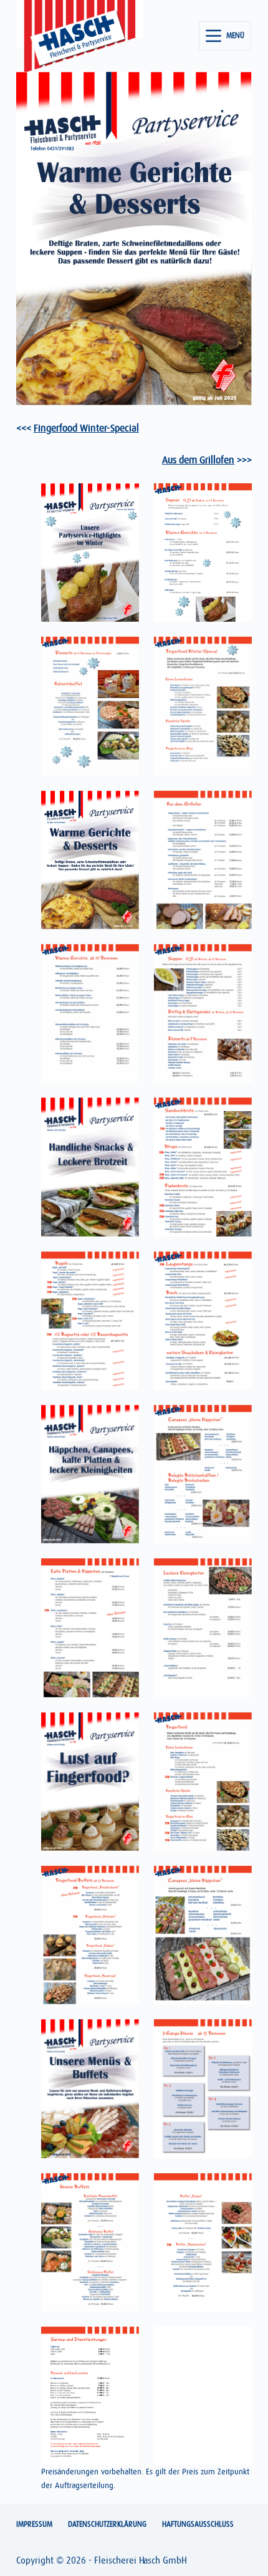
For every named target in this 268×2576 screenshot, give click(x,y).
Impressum (34, 2524)
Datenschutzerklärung (107, 2524)
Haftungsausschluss (198, 2524)
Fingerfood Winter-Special (86, 428)
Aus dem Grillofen (198, 460)
